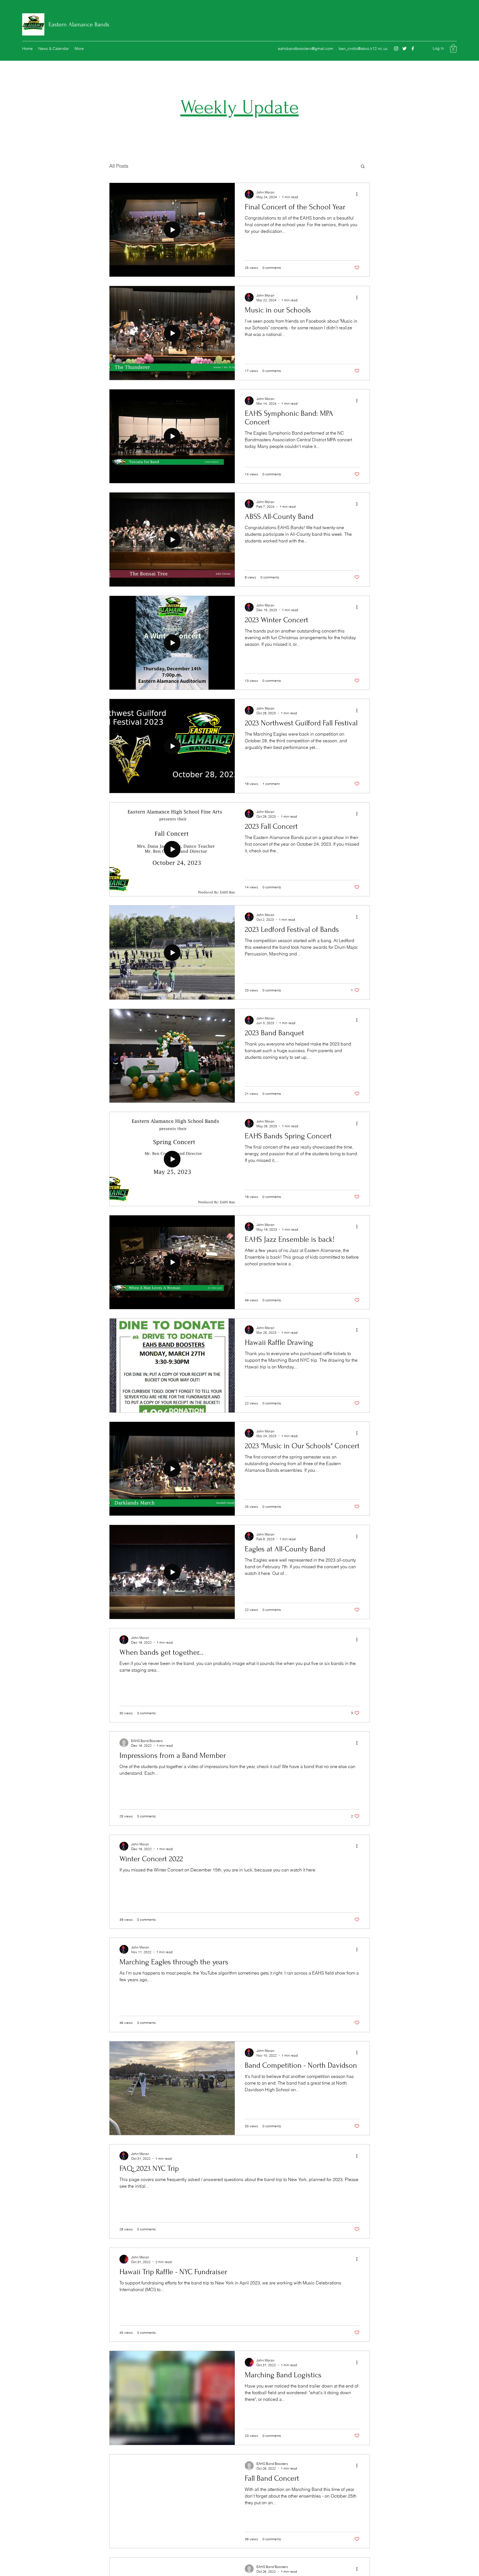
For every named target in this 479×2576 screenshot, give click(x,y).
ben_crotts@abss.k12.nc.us (363, 49)
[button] (453, 49)
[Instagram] (396, 49)
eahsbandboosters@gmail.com (306, 49)
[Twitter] (404, 49)
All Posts (119, 166)
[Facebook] (413, 49)
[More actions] (359, 194)
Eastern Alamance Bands (79, 24)
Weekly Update (240, 107)
